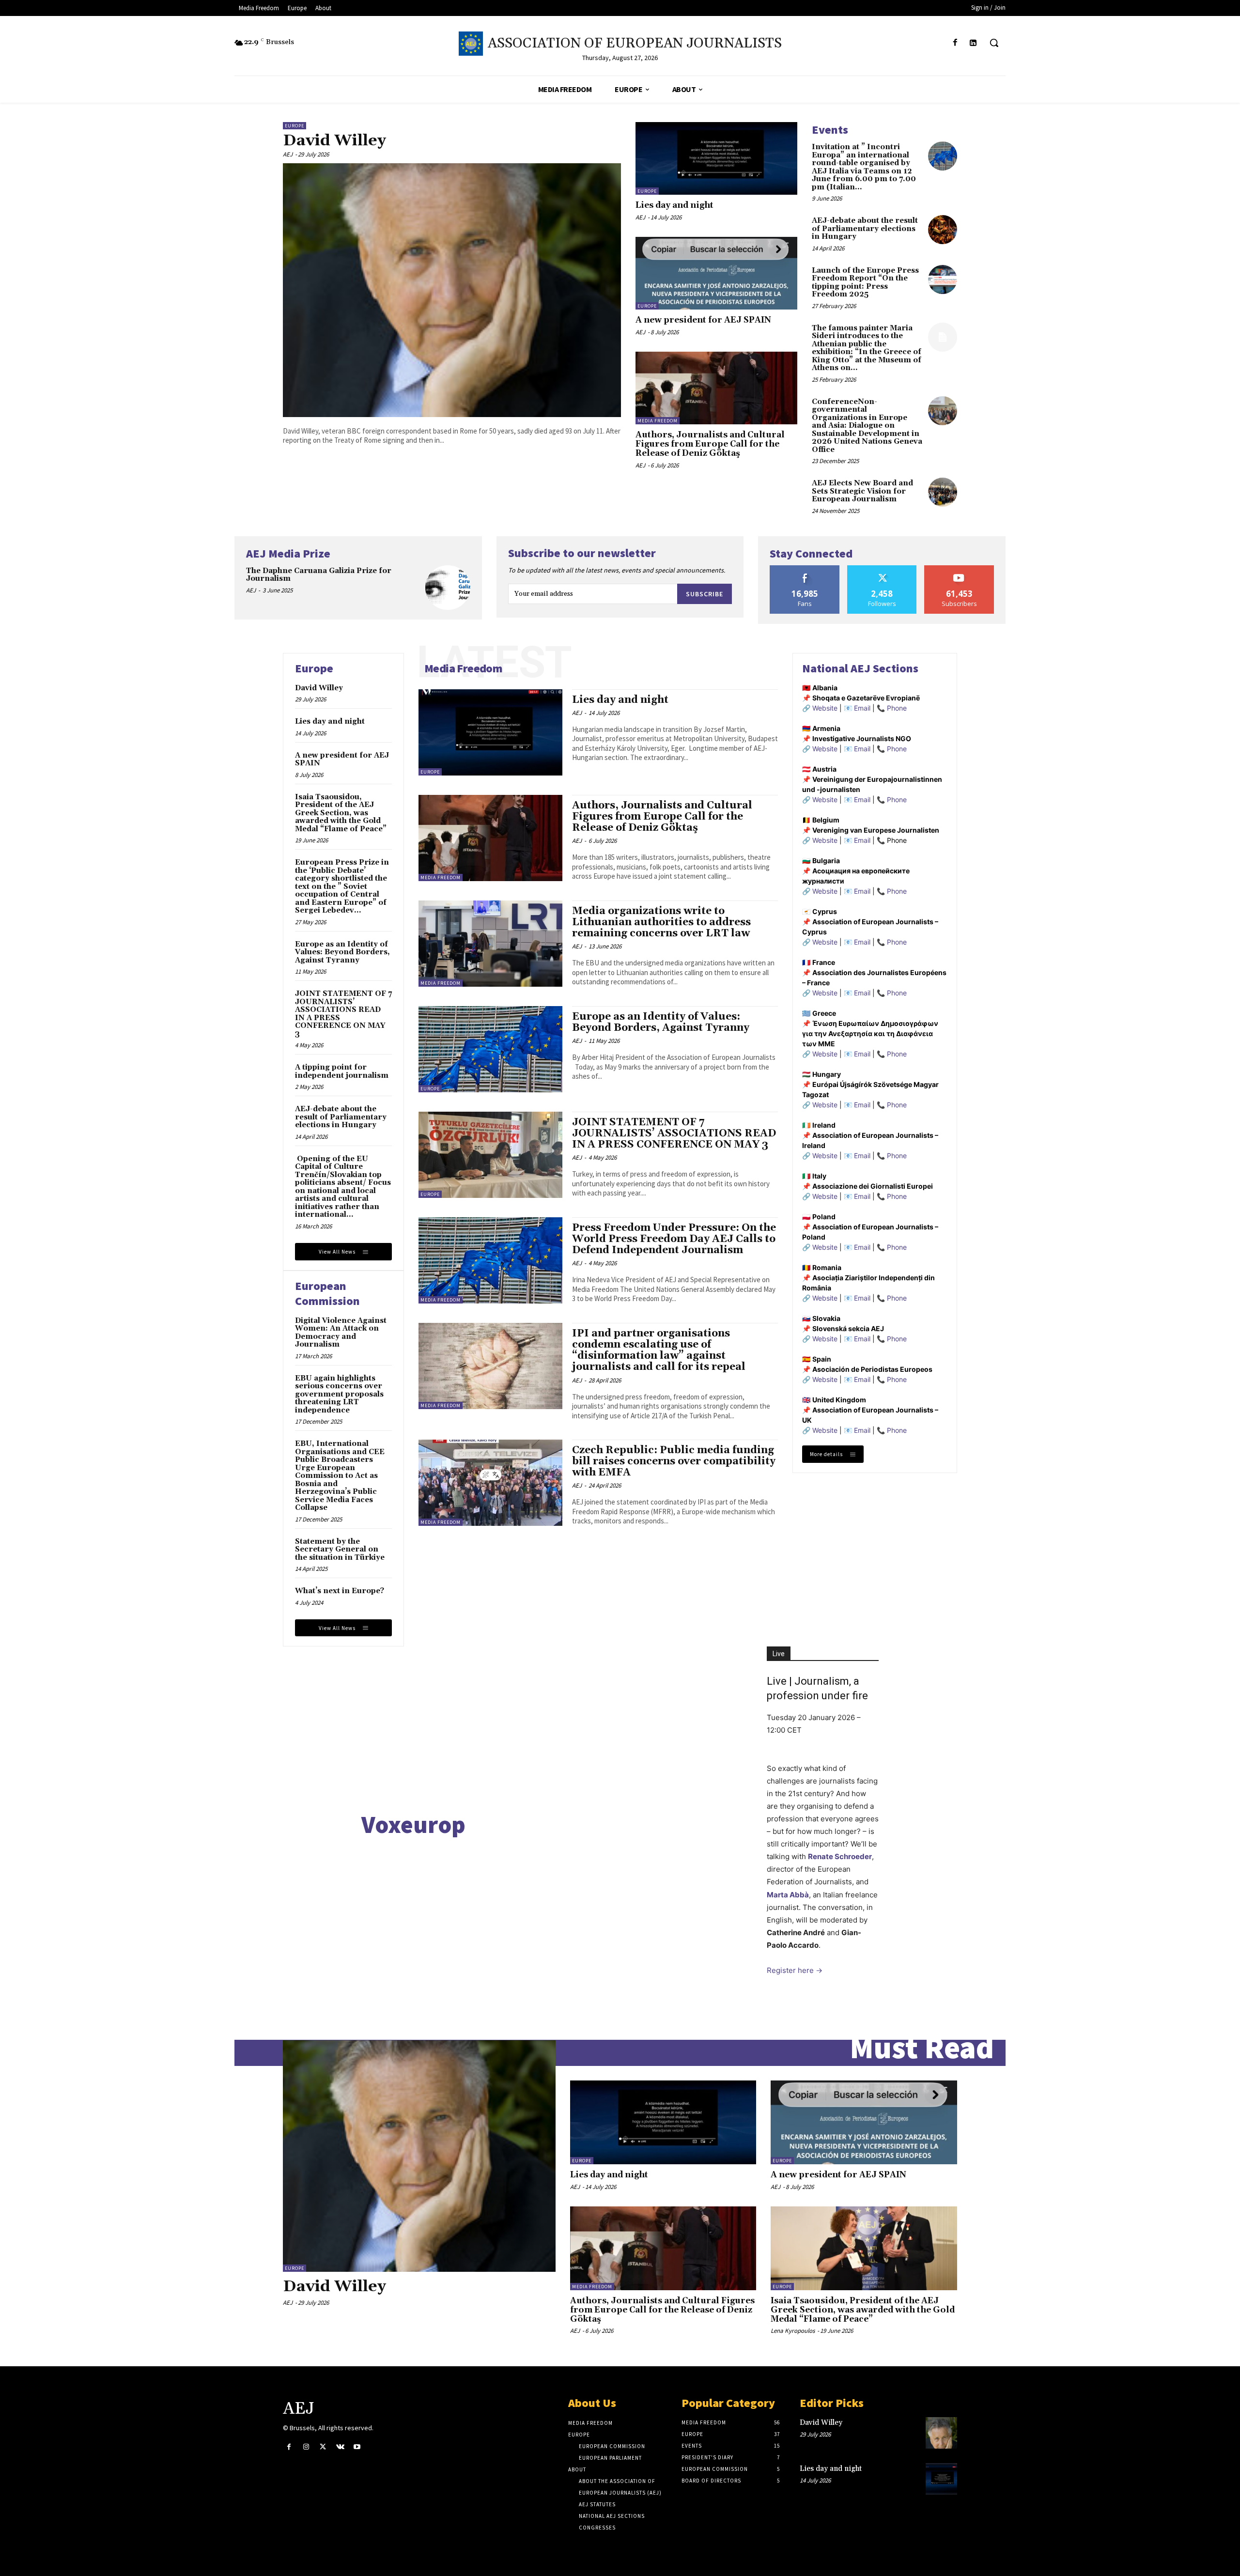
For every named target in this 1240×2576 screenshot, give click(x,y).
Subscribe (705, 594)
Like (805, 569)
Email (862, 708)
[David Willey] (452, 290)
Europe (294, 126)
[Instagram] (306, 2447)
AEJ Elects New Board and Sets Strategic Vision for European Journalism (862, 491)
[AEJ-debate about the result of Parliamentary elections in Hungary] (943, 230)
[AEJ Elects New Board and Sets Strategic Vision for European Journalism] (943, 492)
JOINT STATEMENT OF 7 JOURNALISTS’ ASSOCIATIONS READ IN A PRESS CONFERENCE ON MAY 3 (343, 1014)
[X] (323, 2447)
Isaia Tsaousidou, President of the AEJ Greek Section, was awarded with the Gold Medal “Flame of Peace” (341, 813)
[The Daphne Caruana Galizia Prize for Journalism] (448, 588)
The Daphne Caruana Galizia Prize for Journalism (319, 575)
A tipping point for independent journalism (342, 1071)
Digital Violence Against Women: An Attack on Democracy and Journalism (341, 1333)
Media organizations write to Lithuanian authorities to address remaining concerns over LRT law (661, 922)
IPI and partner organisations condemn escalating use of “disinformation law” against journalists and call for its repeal (659, 1350)
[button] (994, 43)
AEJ (288, 154)
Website (825, 708)
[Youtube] (357, 2447)
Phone (897, 708)
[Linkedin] (973, 43)
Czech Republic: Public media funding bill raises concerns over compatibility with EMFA (674, 1461)
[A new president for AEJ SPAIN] (716, 273)
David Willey (334, 141)
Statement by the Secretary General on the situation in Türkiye (340, 1550)
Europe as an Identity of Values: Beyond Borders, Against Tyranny (342, 952)
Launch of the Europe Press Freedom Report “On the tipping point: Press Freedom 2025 (865, 283)
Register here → (795, 1970)
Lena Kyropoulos (793, 2331)
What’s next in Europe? (340, 1591)
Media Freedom (658, 421)
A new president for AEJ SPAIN (703, 320)
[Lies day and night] (716, 158)
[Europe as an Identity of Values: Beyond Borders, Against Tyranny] (490, 1049)
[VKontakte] (340, 2447)
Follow (882, 569)
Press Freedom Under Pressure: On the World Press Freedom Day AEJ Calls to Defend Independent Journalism (674, 1239)
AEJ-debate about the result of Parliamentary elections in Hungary (865, 229)
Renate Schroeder (840, 1856)
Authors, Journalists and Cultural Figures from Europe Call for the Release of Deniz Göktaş (710, 444)
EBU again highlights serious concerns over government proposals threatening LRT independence (339, 1394)
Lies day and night (674, 205)
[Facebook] (955, 43)
